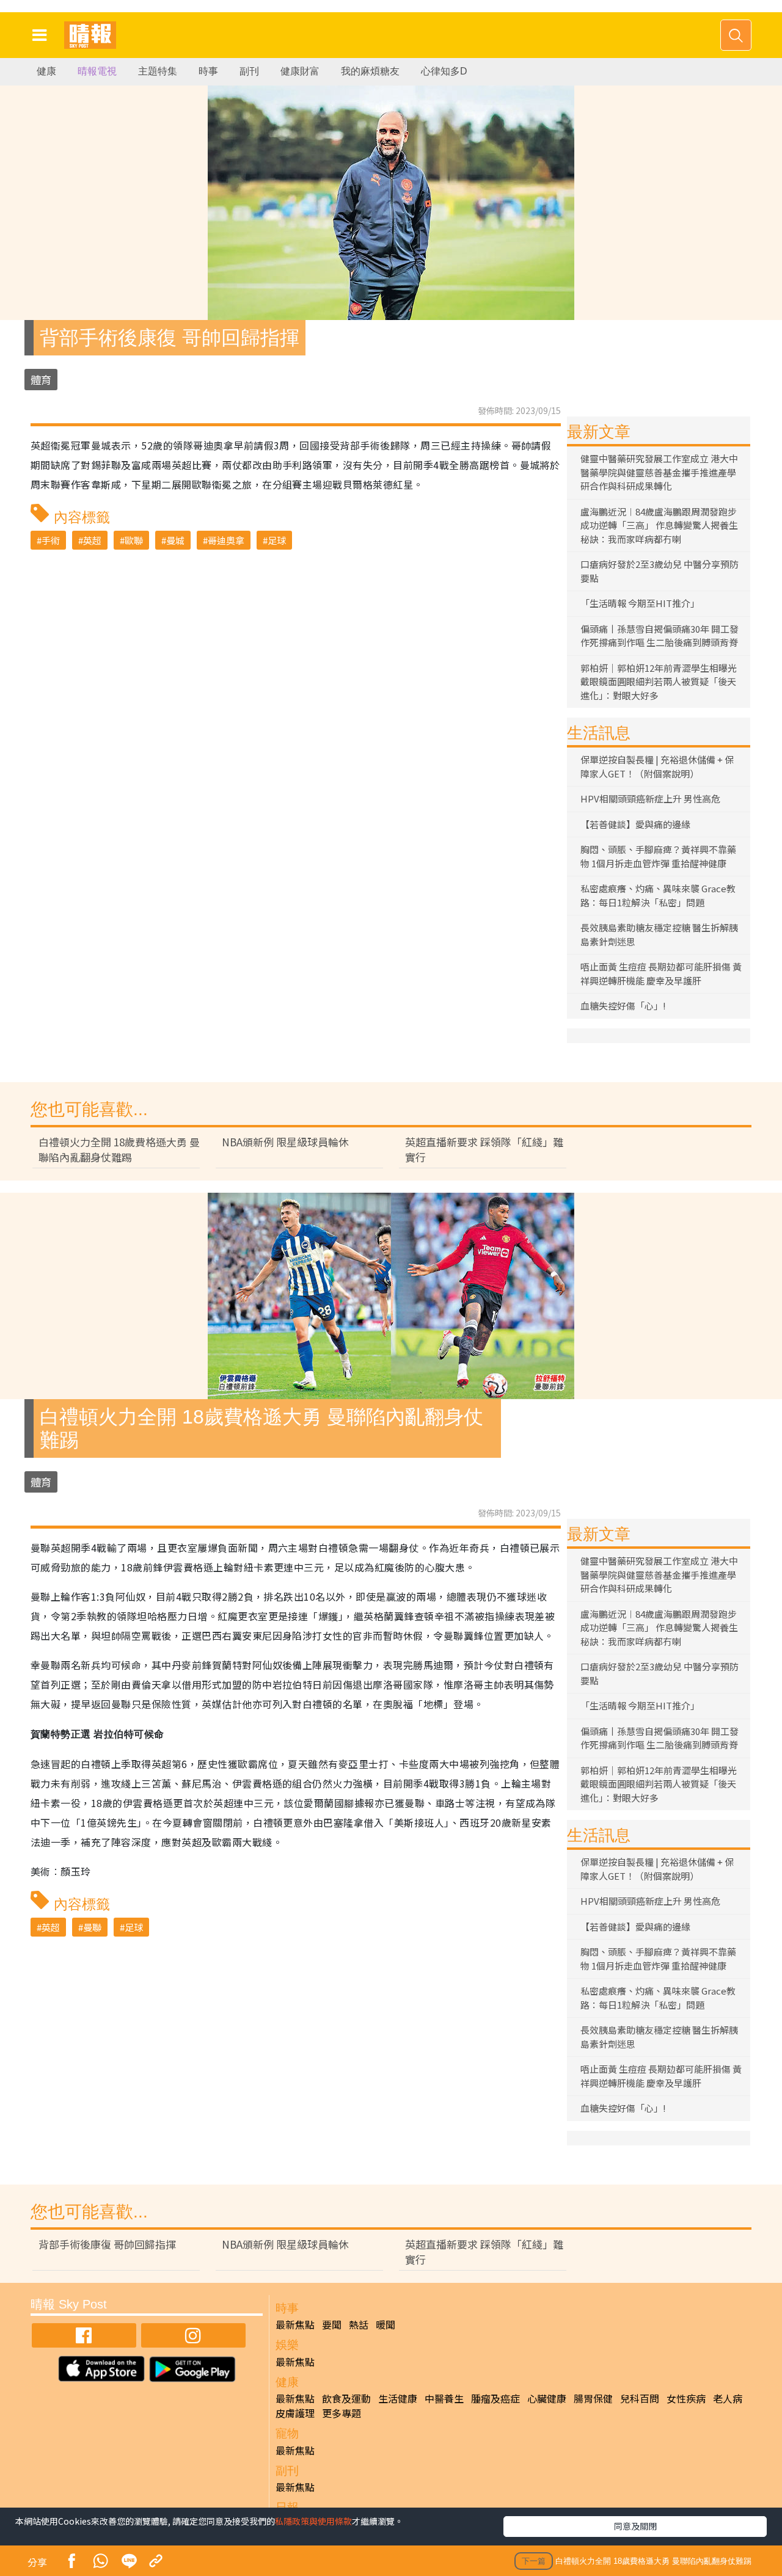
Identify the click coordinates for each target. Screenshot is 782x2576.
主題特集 (158, 71)
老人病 (728, 2398)
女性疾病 (686, 2398)
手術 (51, 540)
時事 (208, 71)
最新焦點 (295, 2324)
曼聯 (92, 1927)
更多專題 (342, 2413)
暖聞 (386, 2324)
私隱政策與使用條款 (313, 2521)
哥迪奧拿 (226, 540)
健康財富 (300, 71)
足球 (277, 540)
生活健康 (398, 2398)
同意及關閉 (635, 2526)
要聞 (332, 2324)
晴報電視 (97, 71)
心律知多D (444, 71)
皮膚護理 (295, 2413)
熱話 (359, 2324)
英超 (92, 540)
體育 (41, 380)
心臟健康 (547, 2398)
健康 (46, 71)
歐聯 (134, 540)
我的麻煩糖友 (370, 71)
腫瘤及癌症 (495, 2398)
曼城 (175, 540)
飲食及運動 (346, 2398)
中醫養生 (444, 2398)
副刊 (249, 71)
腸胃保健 (593, 2398)
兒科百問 (640, 2398)
